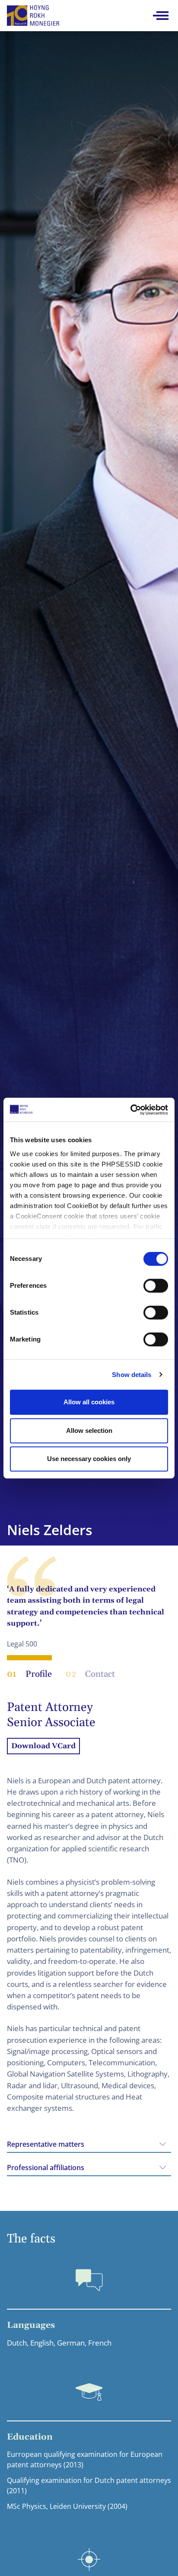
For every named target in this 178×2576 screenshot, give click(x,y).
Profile (29, 1674)
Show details (132, 1375)
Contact (90, 1674)
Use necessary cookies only (89, 1459)
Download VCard (43, 1746)
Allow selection (89, 1431)
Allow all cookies (89, 1402)
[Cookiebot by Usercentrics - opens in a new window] (130, 1110)
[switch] (156, 1286)
